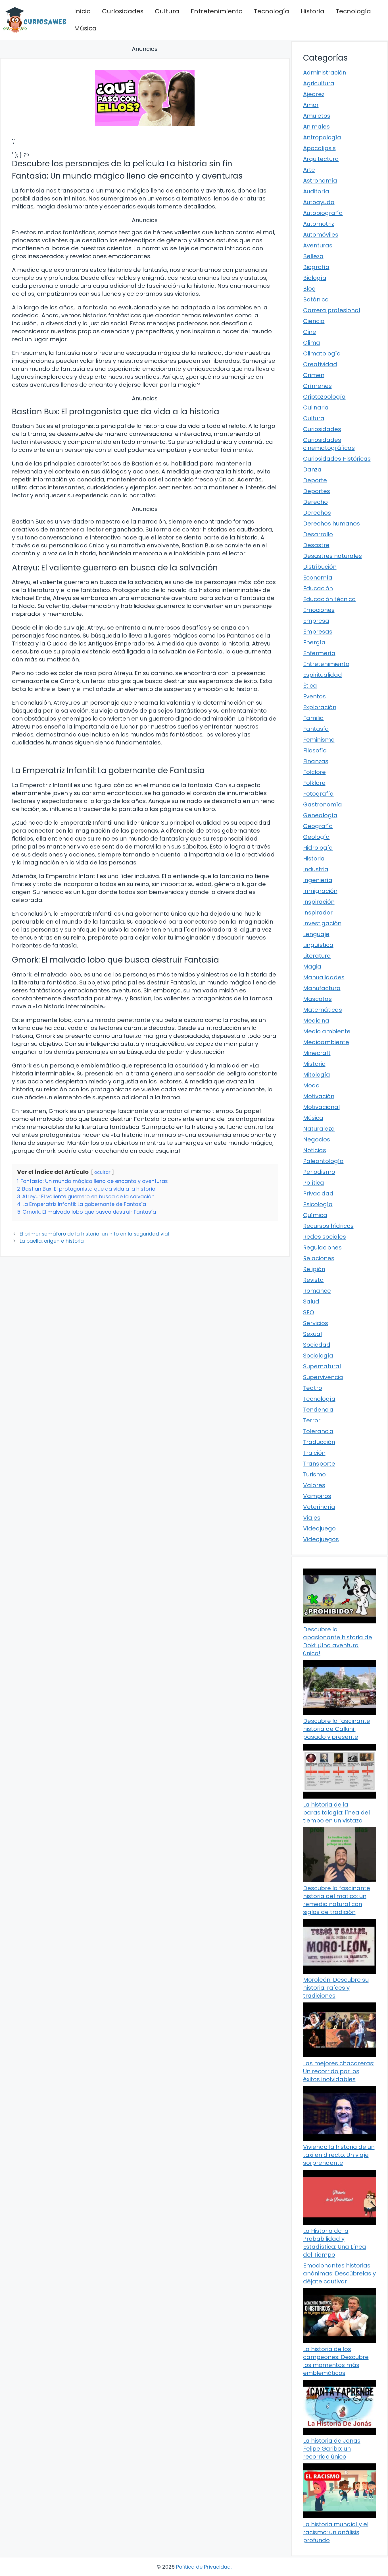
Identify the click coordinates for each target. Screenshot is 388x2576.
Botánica (316, 299)
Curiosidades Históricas (337, 459)
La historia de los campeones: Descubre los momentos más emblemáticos (336, 2361)
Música (85, 28)
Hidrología (318, 848)
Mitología (317, 1075)
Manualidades (324, 977)
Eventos (314, 696)
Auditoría (316, 191)
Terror (312, 1420)
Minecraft (317, 1053)
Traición (314, 1453)
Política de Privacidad (203, 2567)
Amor (311, 105)
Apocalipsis (319, 148)
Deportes (317, 491)
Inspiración (319, 902)
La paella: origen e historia (52, 1241)
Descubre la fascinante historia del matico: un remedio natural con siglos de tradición (337, 1900)
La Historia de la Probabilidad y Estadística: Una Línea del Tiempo (335, 2243)
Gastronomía (323, 804)
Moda (311, 1085)
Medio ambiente (327, 1031)
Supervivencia (323, 1377)
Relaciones (319, 1258)
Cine (310, 332)
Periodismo (319, 1172)
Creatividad (320, 364)
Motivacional (321, 1107)
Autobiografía (323, 213)
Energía (314, 642)
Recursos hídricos (328, 1226)
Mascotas (317, 999)
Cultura (167, 11)
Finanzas (316, 761)
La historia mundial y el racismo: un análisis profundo (336, 2532)
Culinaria (316, 407)
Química (315, 1215)
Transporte (319, 1464)
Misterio (314, 1064)
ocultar (102, 1172)
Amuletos (317, 116)
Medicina (316, 1021)
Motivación (319, 1096)
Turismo (314, 1474)
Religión (314, 1269)
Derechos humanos (331, 524)
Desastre (316, 545)
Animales (316, 127)
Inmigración (320, 891)
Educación (318, 588)
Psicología (318, 1204)
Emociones (319, 610)
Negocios (317, 1139)
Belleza (313, 256)
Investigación (322, 923)
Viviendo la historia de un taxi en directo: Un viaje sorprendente (339, 2155)
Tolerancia (318, 1431)
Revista (313, 1280)
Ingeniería (318, 880)
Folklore (314, 783)
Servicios (316, 1323)
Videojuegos (321, 1539)
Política (314, 1183)
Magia (312, 967)
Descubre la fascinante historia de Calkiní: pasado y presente (337, 1729)
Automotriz (319, 224)
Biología (315, 278)
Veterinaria (319, 1507)
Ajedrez (314, 94)
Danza (312, 469)
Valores (314, 1485)
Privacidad (318, 1193)
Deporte (315, 480)
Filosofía (315, 750)
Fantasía (316, 729)
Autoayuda (319, 202)
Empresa (316, 621)
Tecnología (272, 11)
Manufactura (322, 988)
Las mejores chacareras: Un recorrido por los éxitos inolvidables (339, 2071)
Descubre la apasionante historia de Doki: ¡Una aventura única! (338, 1641)
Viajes (312, 1518)
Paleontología (323, 1161)
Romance (317, 1291)
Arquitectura (321, 159)
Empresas (318, 632)
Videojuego (319, 1528)
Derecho (315, 502)
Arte (309, 170)
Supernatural (322, 1366)
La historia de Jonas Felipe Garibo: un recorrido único (332, 2449)
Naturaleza (319, 1129)
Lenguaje (316, 934)
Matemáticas (323, 1010)
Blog (309, 289)
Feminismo (319, 740)
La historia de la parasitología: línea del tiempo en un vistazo (336, 1812)
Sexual (312, 1334)
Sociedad (317, 1345)
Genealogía (320, 815)
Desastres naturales (332, 556)
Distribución (320, 567)
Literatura (317, 956)
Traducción (319, 1442)
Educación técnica (329, 599)
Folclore (314, 772)
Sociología (318, 1356)
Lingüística (318, 945)
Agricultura (319, 83)
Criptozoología (324, 397)
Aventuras (318, 245)
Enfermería (319, 653)
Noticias (315, 1150)
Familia (313, 718)
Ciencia (314, 321)
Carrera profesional (332, 310)
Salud (311, 1302)
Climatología (322, 353)
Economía (318, 578)
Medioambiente (326, 1042)
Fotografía (318, 794)
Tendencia (318, 1410)
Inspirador (318, 913)
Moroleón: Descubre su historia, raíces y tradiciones (336, 1988)
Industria (316, 869)
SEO (309, 1312)
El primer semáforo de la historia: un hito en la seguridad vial (94, 1234)
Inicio (82, 11)
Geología (316, 837)
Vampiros (317, 1496)
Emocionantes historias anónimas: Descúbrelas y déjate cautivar (339, 2273)
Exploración (320, 707)
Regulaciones (322, 1247)
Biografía (316, 267)
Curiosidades (123, 11)
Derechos (317, 513)
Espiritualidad (323, 675)
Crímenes (317, 386)
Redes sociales (325, 1237)
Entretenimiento (217, 11)
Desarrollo (318, 534)
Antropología (322, 137)
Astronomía (320, 181)
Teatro (313, 1388)
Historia (312, 11)
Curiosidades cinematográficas (329, 444)
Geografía (318, 826)
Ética (310, 686)
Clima (312, 343)
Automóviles (321, 235)
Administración (325, 73)
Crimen (314, 375)
